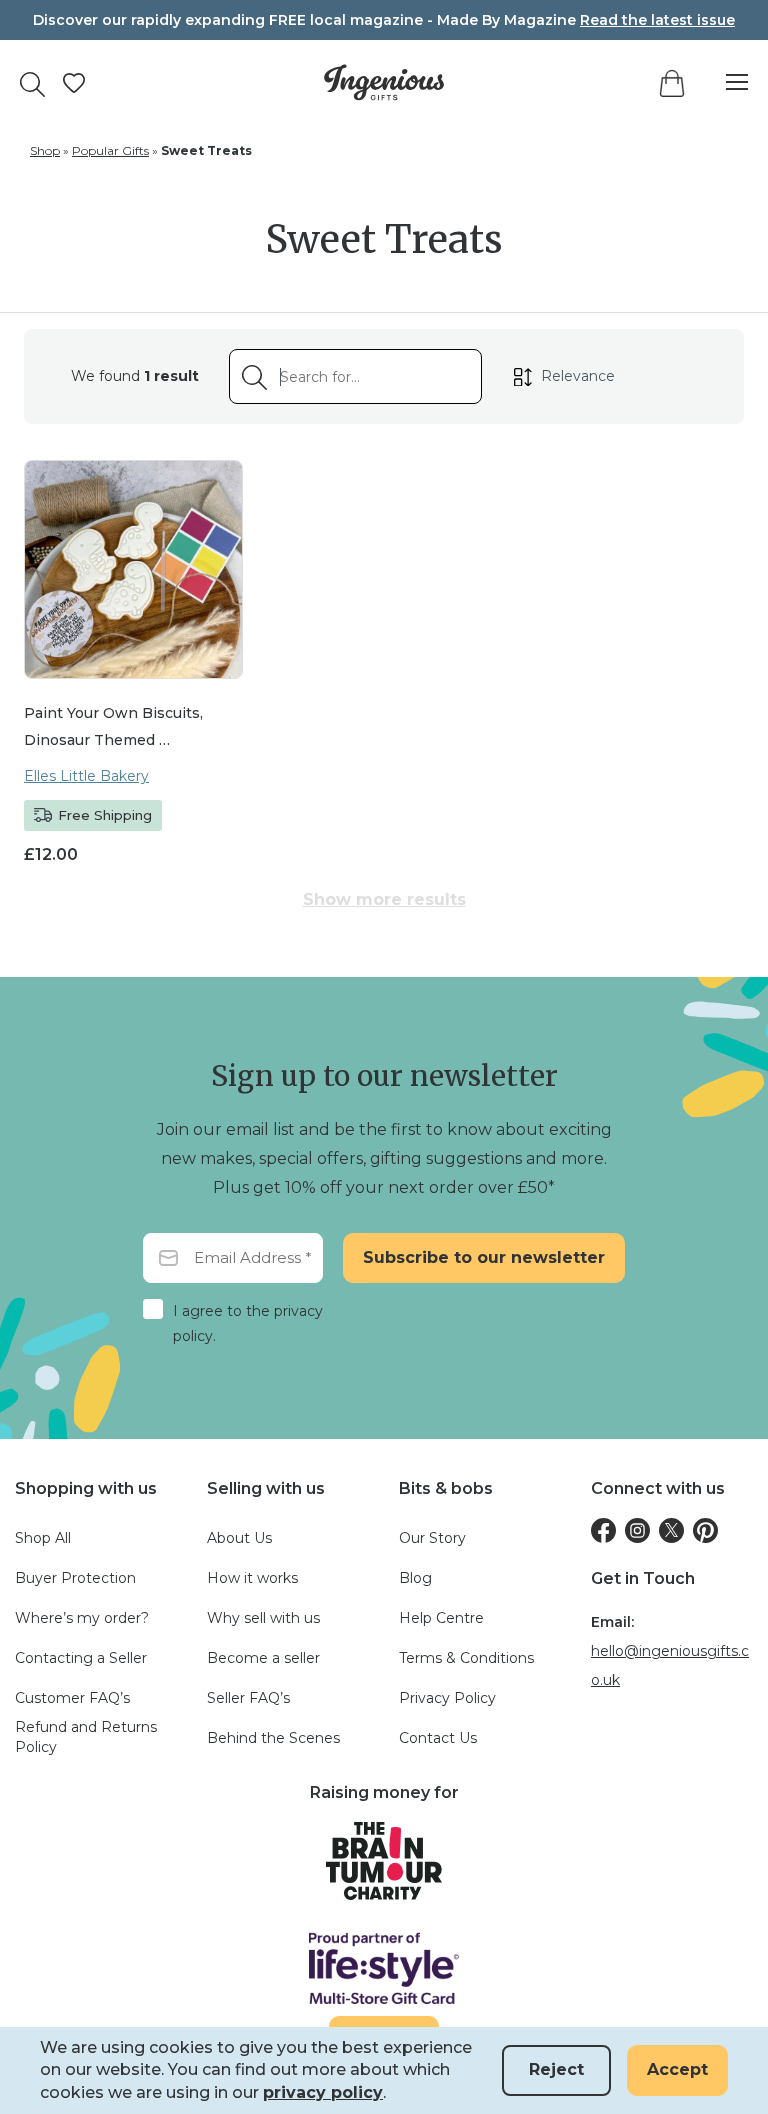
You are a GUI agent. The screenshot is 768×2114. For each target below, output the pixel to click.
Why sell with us (263, 1618)
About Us (239, 1538)
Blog (415, 1578)
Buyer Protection (75, 1578)
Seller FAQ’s (248, 1698)
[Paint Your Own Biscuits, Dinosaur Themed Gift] (133, 569)
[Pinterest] (705, 1530)
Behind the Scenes (273, 1738)
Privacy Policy (447, 1698)
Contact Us (438, 1738)
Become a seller (263, 1658)
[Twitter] (671, 1530)
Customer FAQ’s (72, 1698)
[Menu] (727, 82)
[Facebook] (603, 1530)
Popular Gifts (110, 150)
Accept (677, 2069)
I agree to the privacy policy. (248, 1323)
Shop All (43, 1538)
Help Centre (441, 1618)
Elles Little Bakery (86, 776)
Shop (45, 150)
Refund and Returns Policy (86, 1737)
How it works (252, 1578)
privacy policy (323, 2092)
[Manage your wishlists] (74, 83)
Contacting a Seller (81, 1658)
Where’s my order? (82, 1618)
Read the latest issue (657, 20)
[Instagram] (637, 1530)
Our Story (432, 1538)
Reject (556, 2069)
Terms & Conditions (466, 1658)
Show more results (384, 899)
